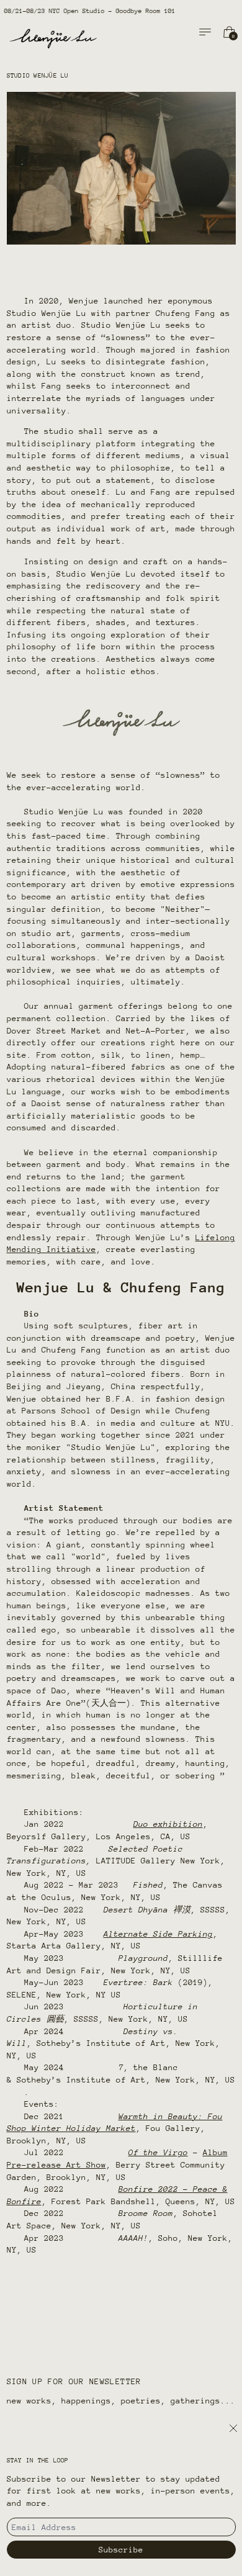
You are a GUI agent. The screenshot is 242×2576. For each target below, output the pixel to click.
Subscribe (121, 2550)
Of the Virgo (158, 2152)
